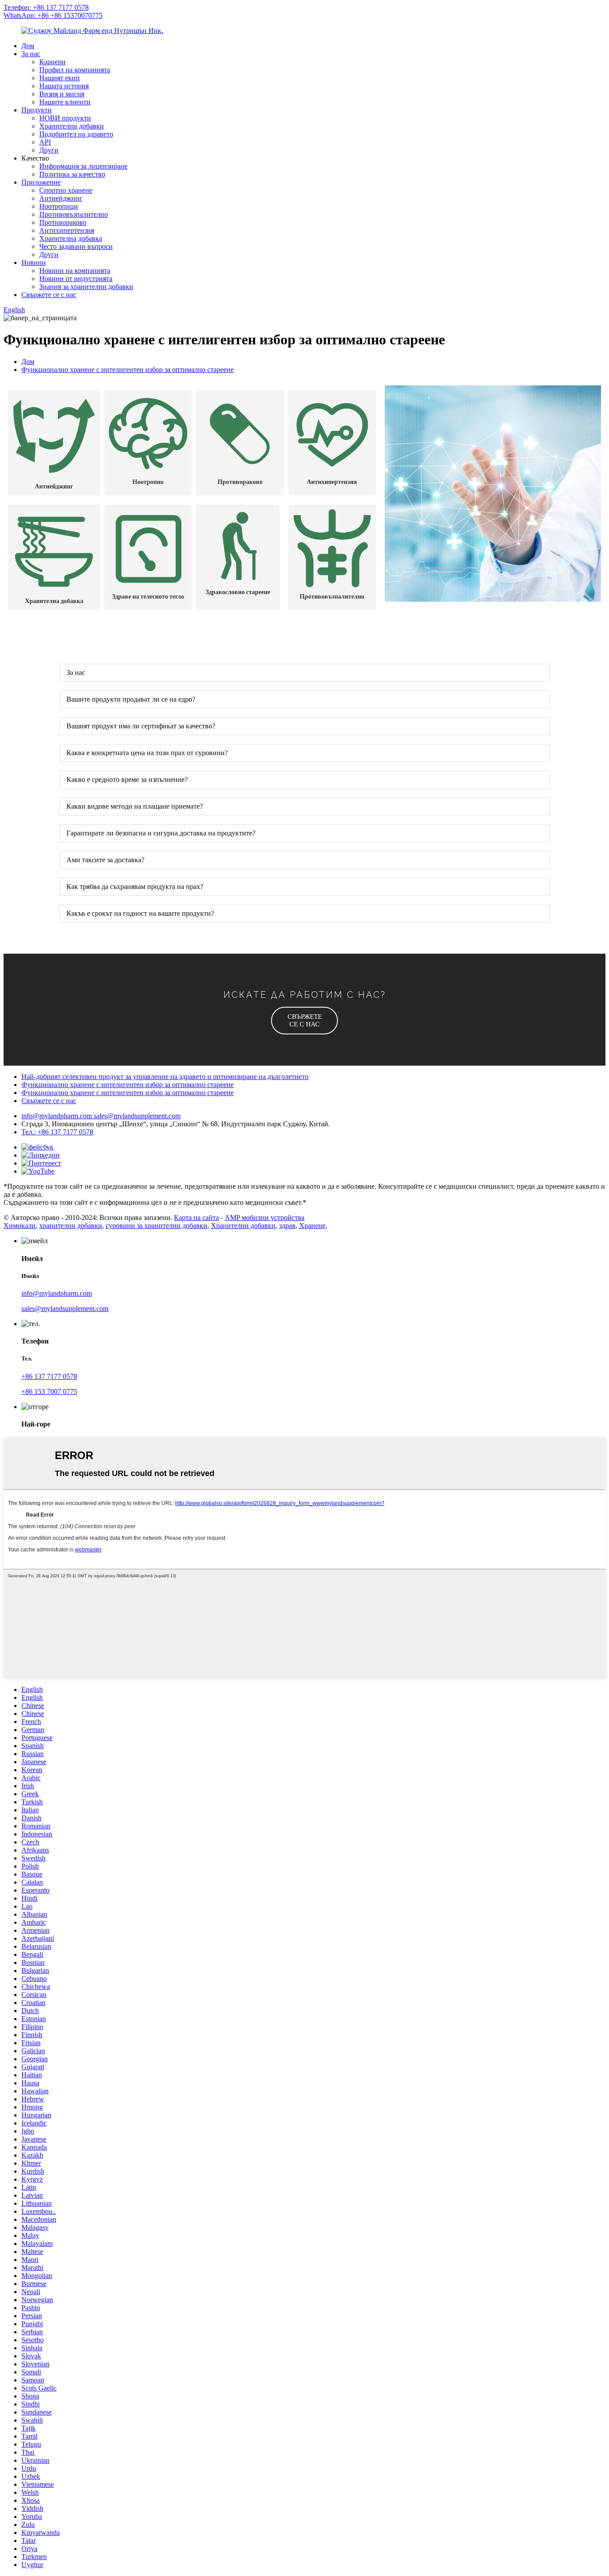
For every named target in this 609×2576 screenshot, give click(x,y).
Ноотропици (59, 206)
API (45, 142)
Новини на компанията (75, 271)
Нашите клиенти (65, 102)
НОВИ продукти (65, 118)
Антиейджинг (61, 198)
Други (49, 150)
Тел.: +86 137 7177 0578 (57, 1132)
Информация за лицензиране (83, 166)
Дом (28, 46)
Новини (34, 263)
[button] (304, 1021)
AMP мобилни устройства (265, 1218)
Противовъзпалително (74, 214)
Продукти (37, 110)
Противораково (63, 222)
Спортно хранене (66, 190)
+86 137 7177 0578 (49, 1376)
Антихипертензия (67, 230)
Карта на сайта (196, 1218)
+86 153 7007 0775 (49, 1391)
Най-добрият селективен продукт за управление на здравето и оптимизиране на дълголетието (165, 1077)
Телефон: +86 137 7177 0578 (46, 7)
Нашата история (64, 86)
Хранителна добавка (71, 238)
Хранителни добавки (72, 126)
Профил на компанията (75, 70)
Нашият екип (60, 78)
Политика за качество (72, 174)
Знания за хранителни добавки (86, 287)
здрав (287, 1226)
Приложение (41, 182)
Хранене (312, 1226)
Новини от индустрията (76, 279)
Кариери (52, 62)
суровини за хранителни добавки (156, 1226)
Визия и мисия (62, 94)
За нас (31, 54)
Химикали (20, 1226)
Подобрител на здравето (76, 134)
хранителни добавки (71, 1226)
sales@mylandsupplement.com (137, 1116)
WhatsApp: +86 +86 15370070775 (53, 15)
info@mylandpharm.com (58, 1116)
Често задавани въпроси (76, 246)
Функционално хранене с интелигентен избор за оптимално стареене (128, 370)
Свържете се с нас (49, 295)
